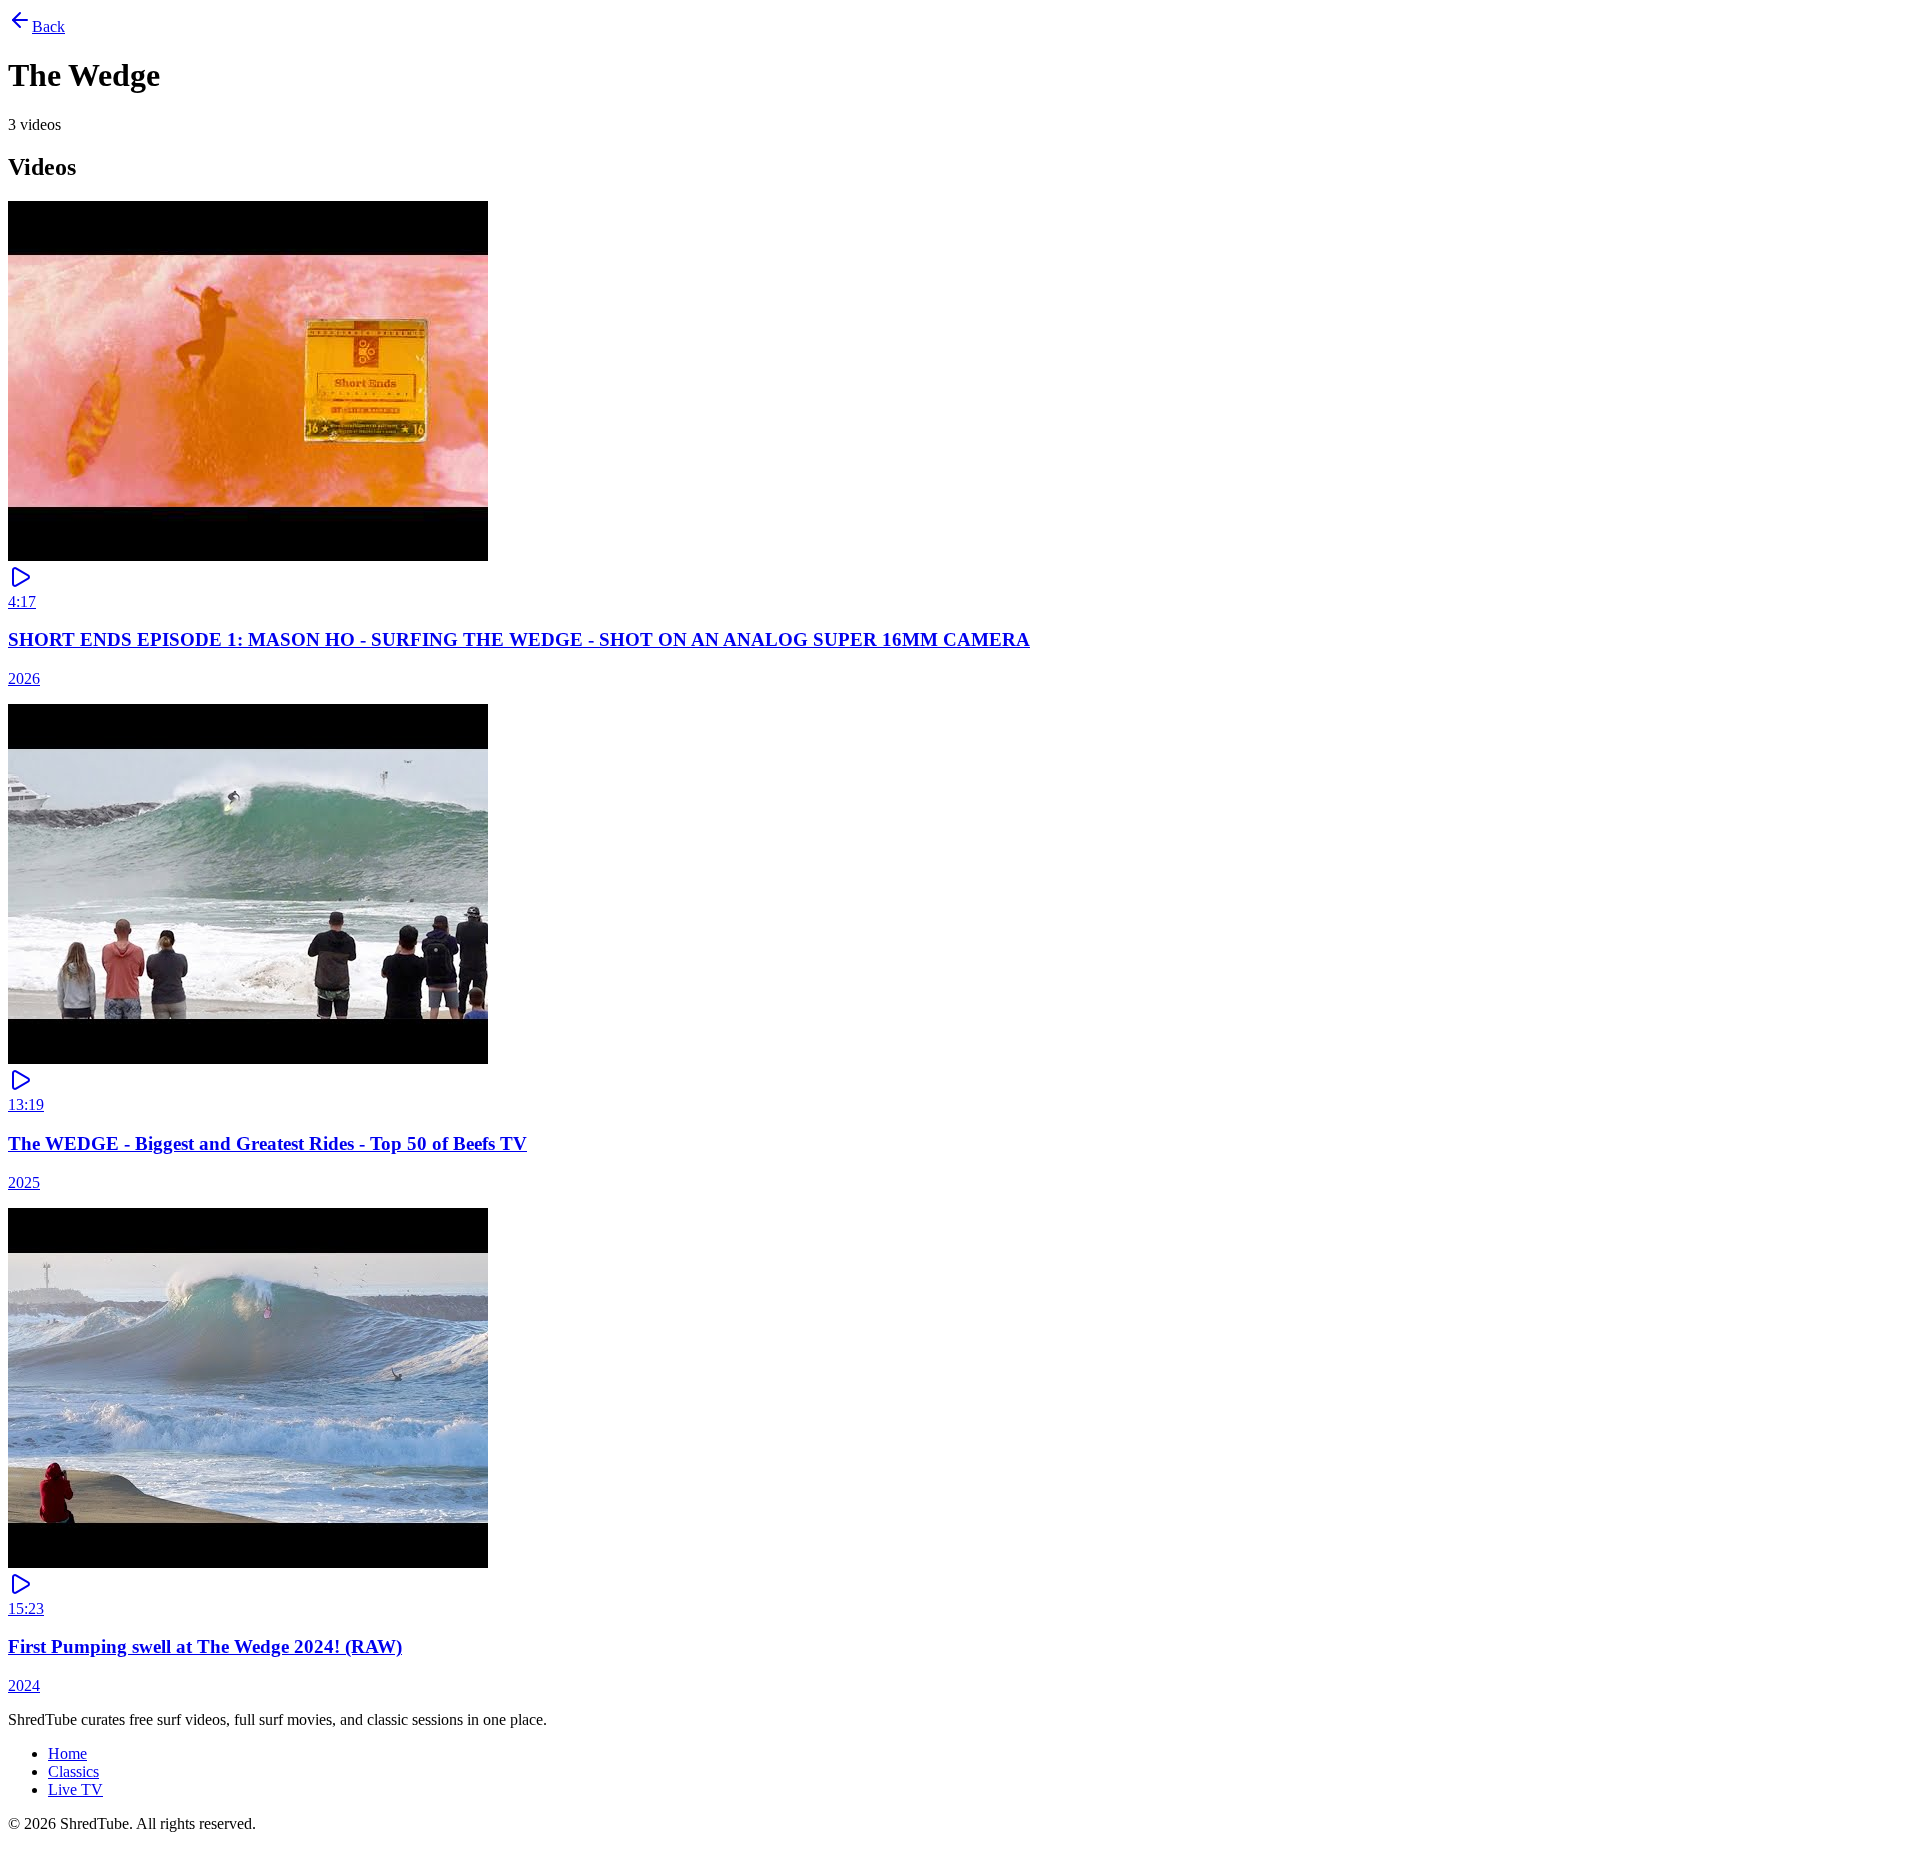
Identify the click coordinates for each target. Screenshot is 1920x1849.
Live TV (75, 1789)
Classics (73, 1771)
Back (48, 26)
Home (67, 1753)
